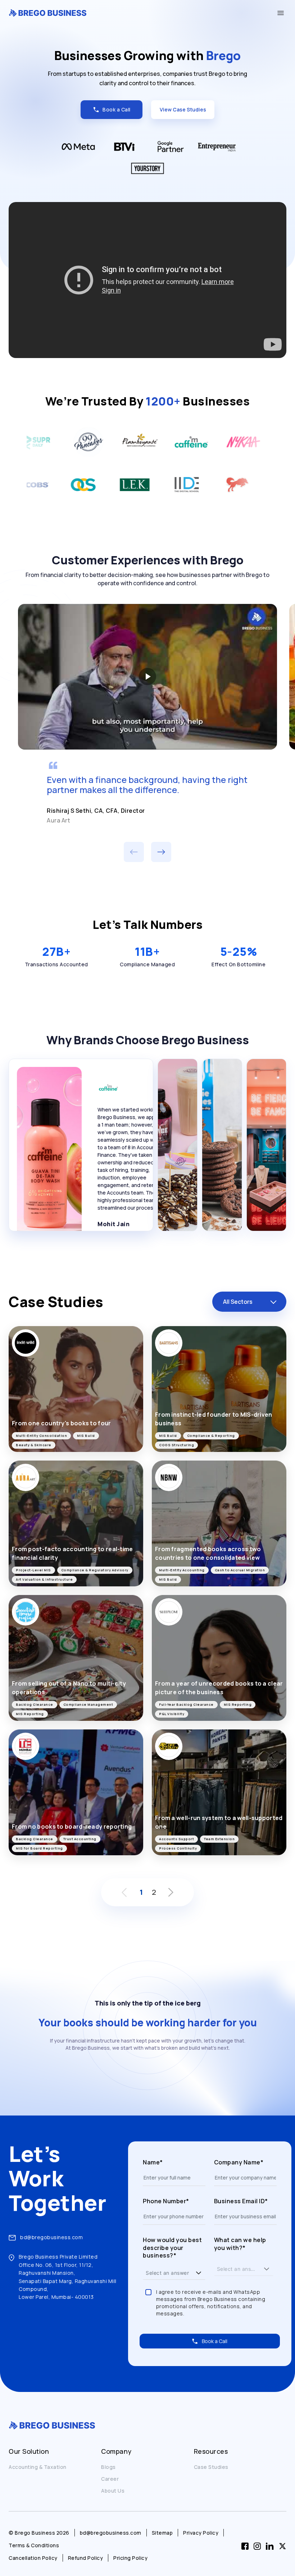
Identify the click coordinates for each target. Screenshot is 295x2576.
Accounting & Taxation (38, 2467)
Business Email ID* (241, 2201)
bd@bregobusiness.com (51, 2237)
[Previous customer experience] (134, 852)
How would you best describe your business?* (172, 2248)
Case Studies (211, 2467)
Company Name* (239, 2162)
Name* (153, 2162)
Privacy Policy (201, 2533)
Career (110, 2479)
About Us (113, 2491)
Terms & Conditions (34, 2545)
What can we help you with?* (240, 2244)
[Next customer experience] (161, 852)
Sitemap (162, 2533)
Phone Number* (166, 2201)
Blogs (108, 2467)
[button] (199, 2273)
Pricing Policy (130, 2558)
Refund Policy (86, 2558)
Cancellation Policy (33, 2558)
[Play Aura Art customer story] (147, 677)
